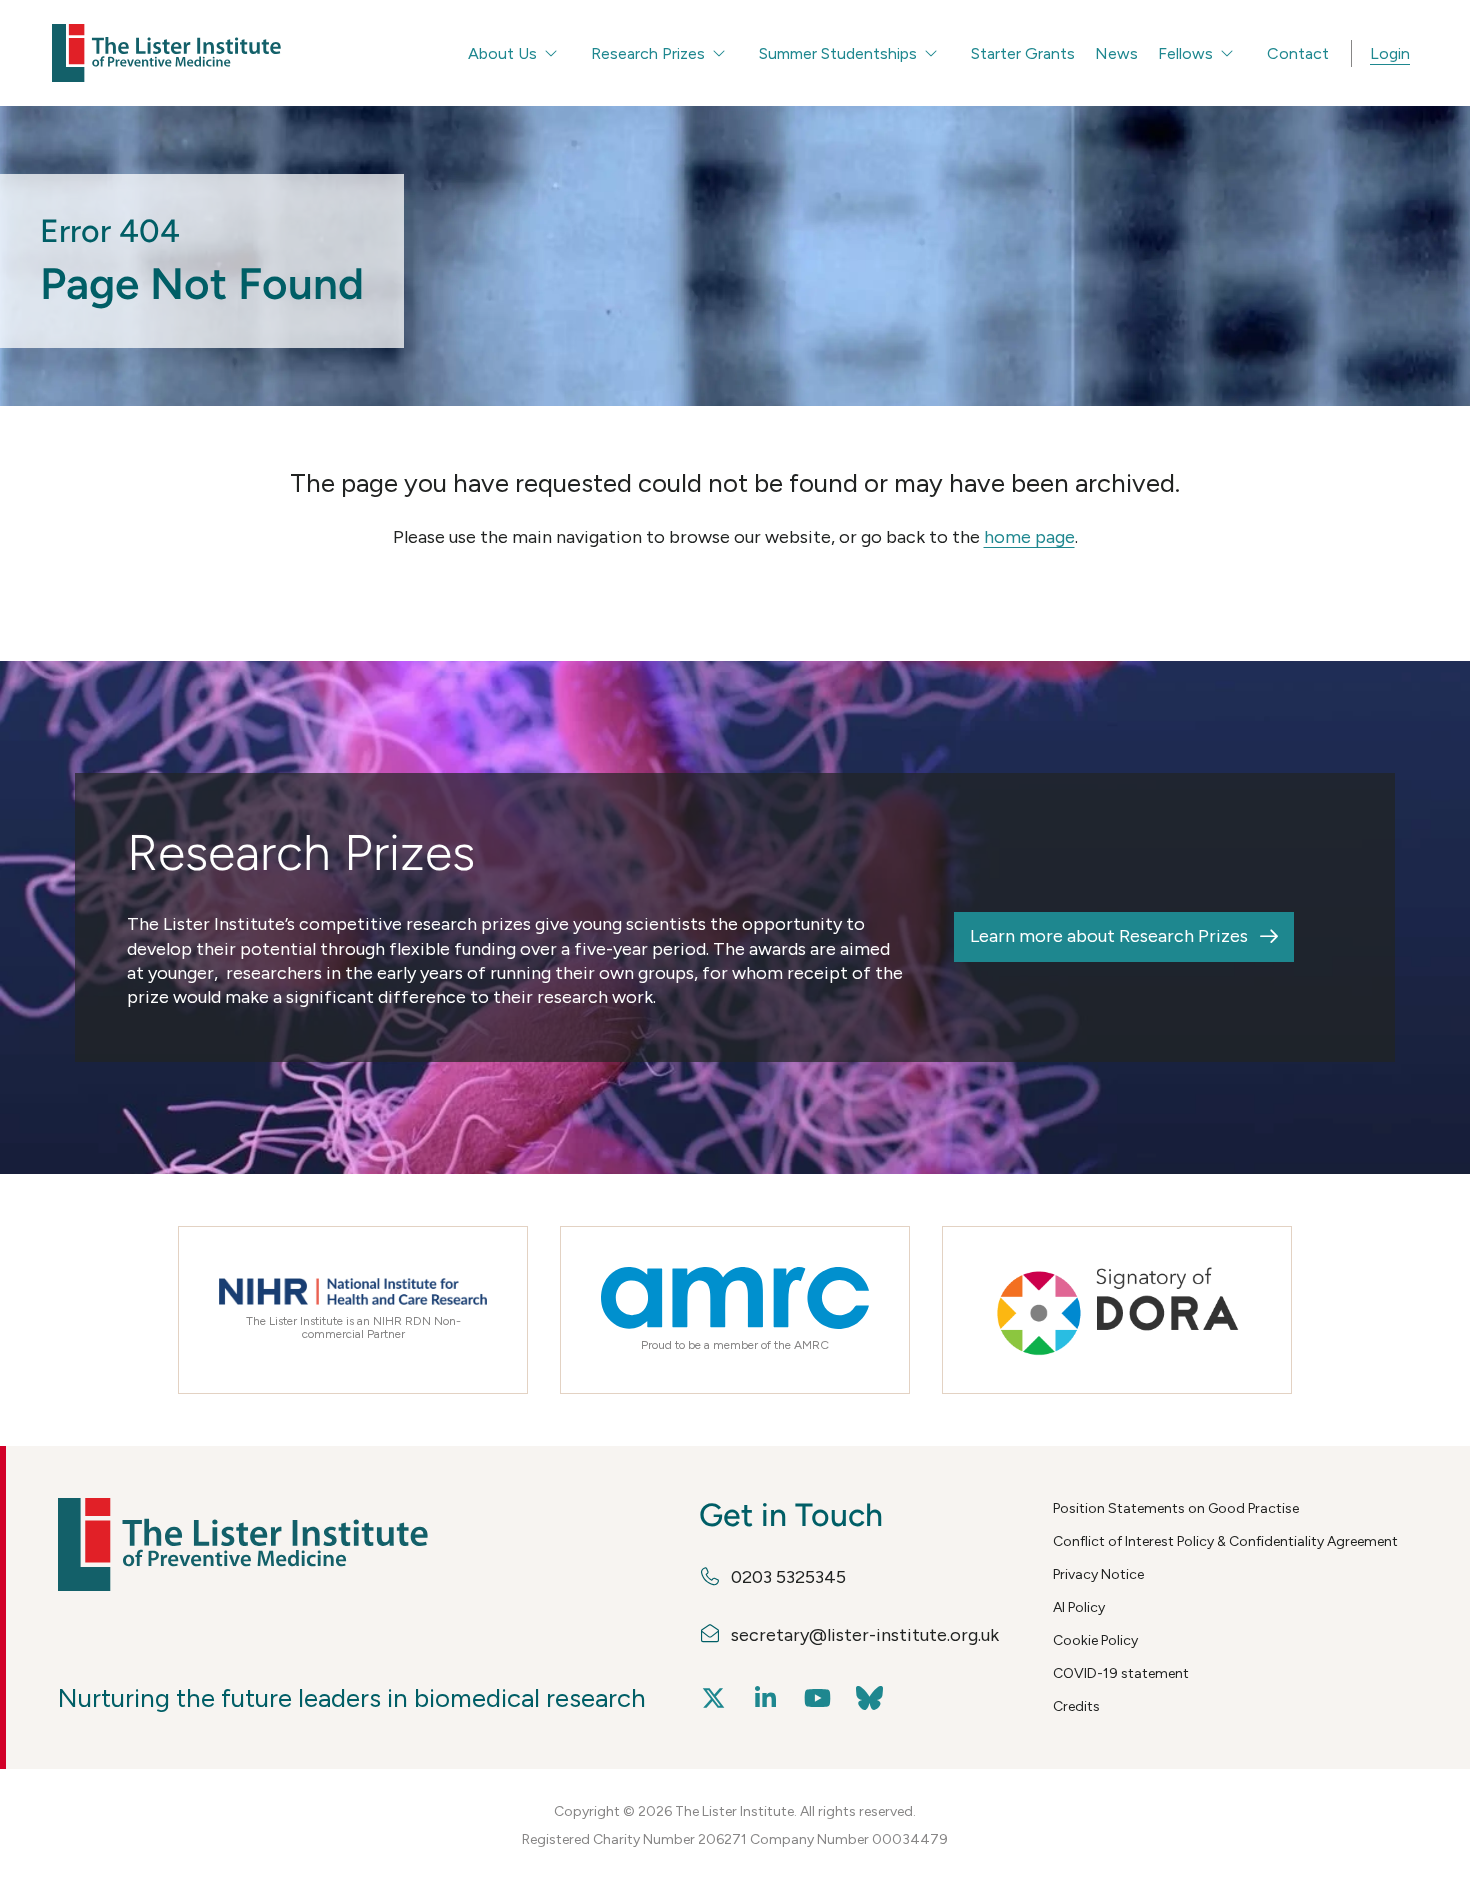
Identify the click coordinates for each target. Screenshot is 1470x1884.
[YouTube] (818, 1698)
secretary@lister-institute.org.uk (865, 1635)
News (1116, 53)
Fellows (1185, 53)
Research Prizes (648, 53)
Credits (1076, 1706)
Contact (1298, 53)
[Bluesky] (870, 1698)
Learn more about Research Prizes (1109, 936)
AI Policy (1079, 1607)
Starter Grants (1023, 53)
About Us (502, 53)
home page (1029, 537)
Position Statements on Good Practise (1176, 1508)
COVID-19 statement (1121, 1673)
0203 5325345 (788, 1577)
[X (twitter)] (714, 1698)
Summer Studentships (838, 53)
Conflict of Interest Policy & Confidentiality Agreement (1225, 1541)
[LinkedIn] (766, 1698)
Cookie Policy (1095, 1640)
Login (1390, 53)
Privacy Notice (1098, 1574)
